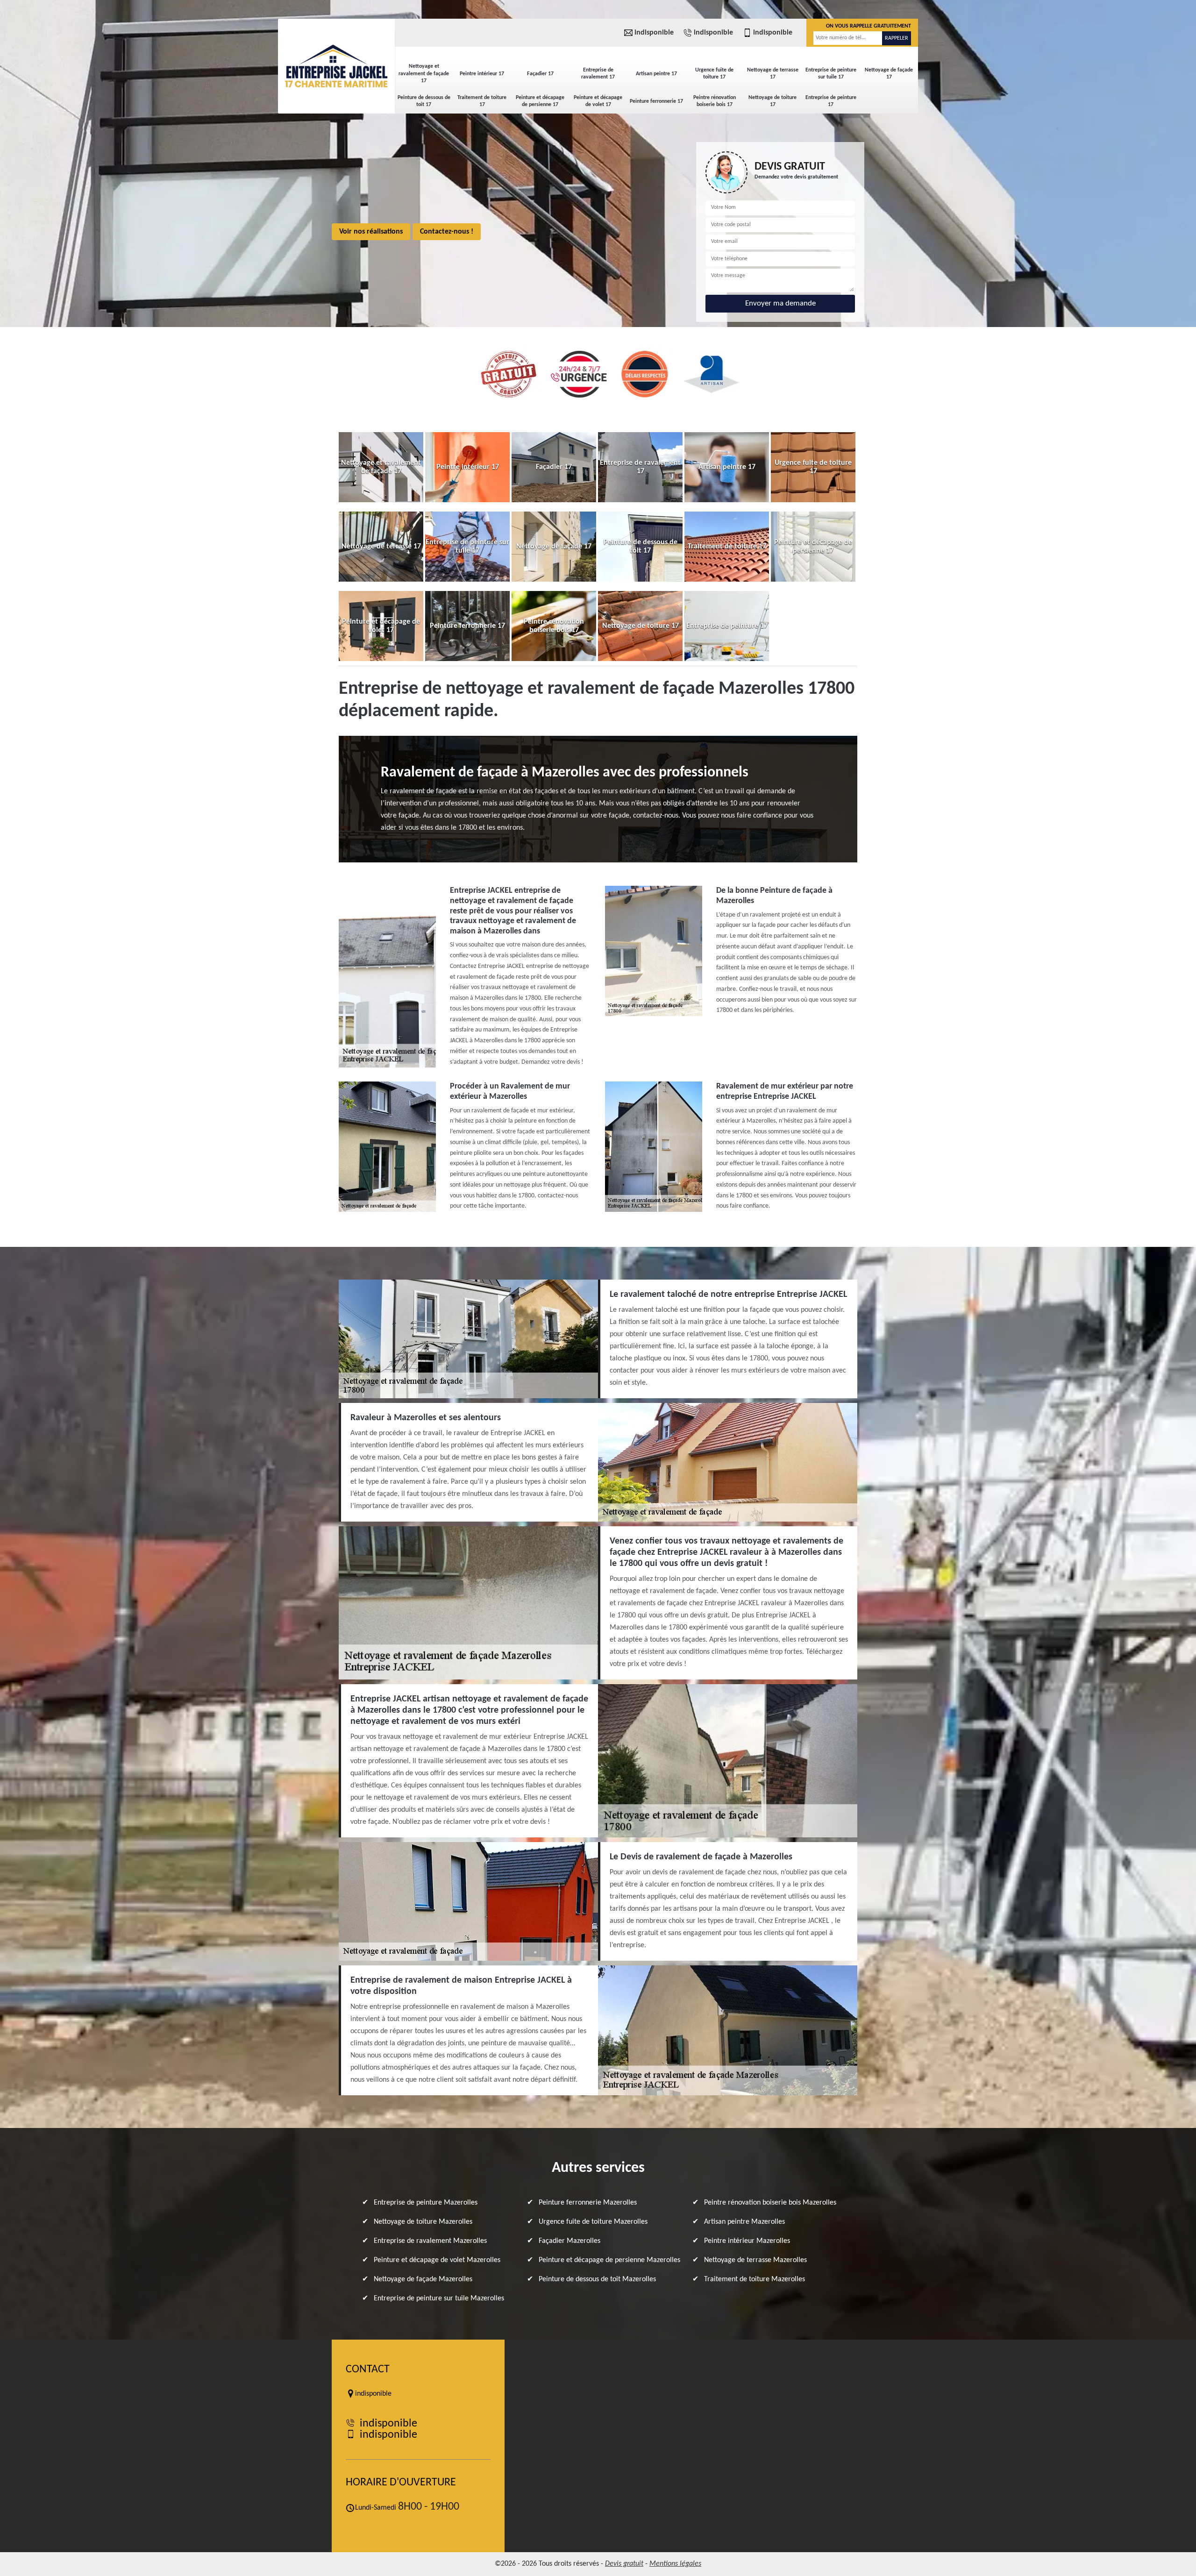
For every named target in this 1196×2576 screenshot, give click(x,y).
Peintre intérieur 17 (482, 74)
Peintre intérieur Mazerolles (747, 2241)
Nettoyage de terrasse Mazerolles (755, 2260)
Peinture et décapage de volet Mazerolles (437, 2260)
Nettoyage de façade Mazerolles (423, 2279)
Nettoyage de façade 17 (889, 74)
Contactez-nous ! (447, 232)
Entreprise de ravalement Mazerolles (430, 2241)
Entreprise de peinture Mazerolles (426, 2203)
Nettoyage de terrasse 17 (773, 74)
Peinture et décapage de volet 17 (598, 101)
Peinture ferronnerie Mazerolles (588, 2203)
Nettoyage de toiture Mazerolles (423, 2222)
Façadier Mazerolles (570, 2241)
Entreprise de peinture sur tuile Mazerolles (439, 2298)
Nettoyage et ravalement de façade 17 (424, 74)
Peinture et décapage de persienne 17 (540, 101)
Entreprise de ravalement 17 (598, 74)
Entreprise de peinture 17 (831, 101)
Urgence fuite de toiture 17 (714, 74)
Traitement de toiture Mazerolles (755, 2279)
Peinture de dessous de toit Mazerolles (597, 2279)
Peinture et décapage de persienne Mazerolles (609, 2260)
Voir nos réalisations (371, 232)
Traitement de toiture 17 (482, 101)
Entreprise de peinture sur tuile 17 (831, 74)
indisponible (654, 33)
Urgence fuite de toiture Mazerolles (593, 2222)
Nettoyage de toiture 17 (772, 101)
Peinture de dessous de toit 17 (424, 101)
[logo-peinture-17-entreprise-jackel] (336, 65)
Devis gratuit (624, 2564)
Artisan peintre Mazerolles (744, 2222)
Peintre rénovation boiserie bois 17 (715, 101)
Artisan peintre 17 (656, 74)
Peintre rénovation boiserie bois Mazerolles (770, 2203)
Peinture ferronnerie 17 (656, 101)
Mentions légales (675, 2564)
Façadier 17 (540, 74)
